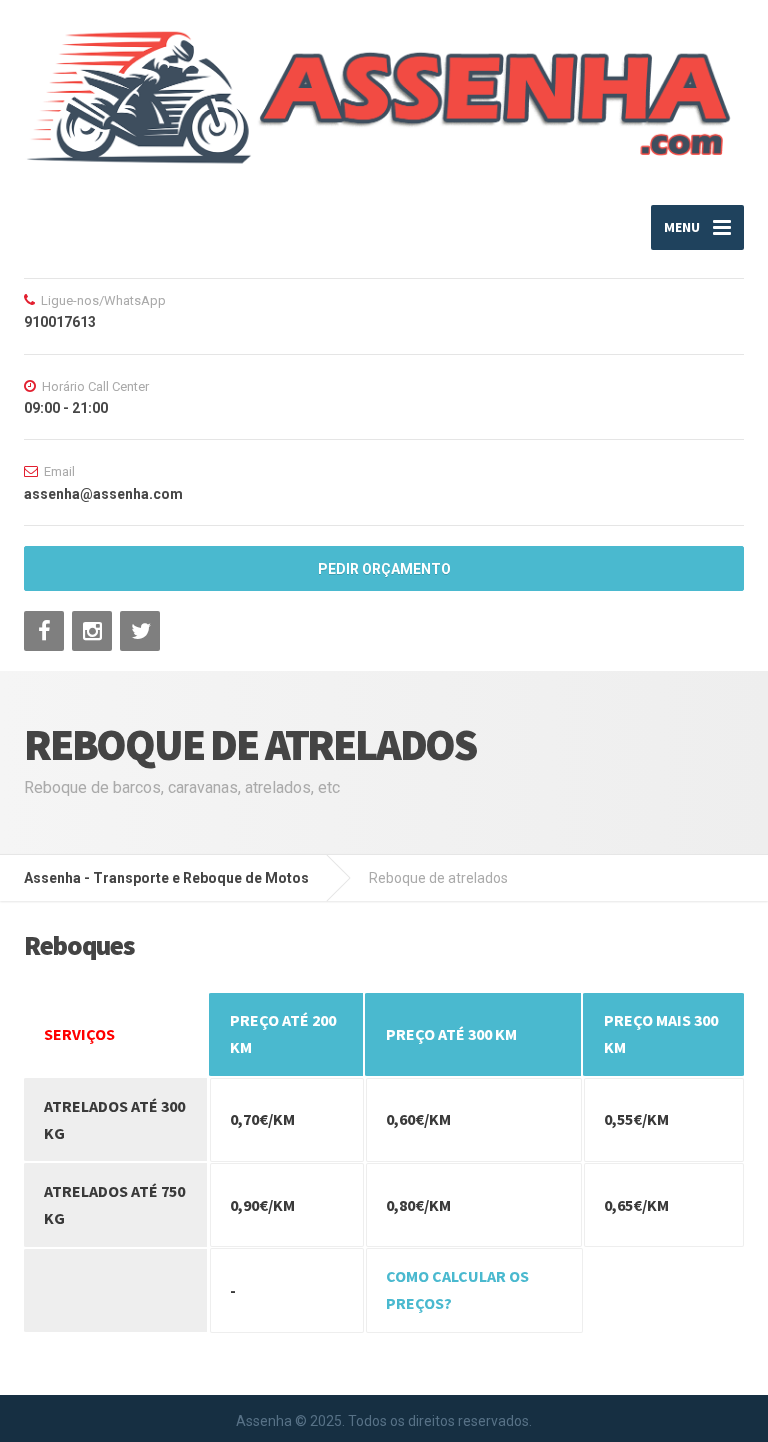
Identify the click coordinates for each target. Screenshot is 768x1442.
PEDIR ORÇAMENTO (384, 569)
